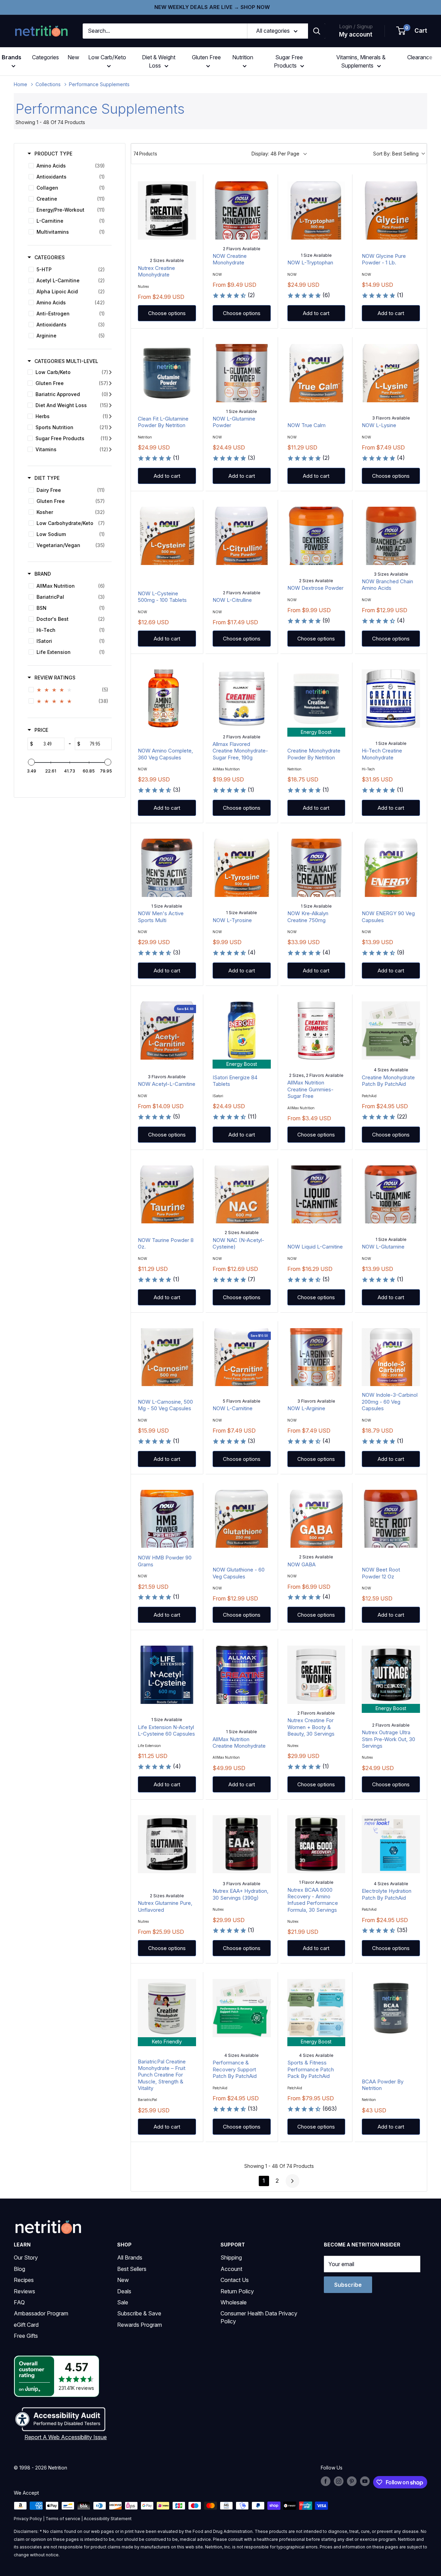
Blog (19, 2269)
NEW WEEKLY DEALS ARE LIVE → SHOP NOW (212, 7)
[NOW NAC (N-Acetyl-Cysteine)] (242, 1195)
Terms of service (63, 2519)
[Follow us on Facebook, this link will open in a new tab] (326, 2481)
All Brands (130, 2257)
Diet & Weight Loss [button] (159, 61)
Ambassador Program (41, 2313)
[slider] (31, 762)
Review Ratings (55, 678)
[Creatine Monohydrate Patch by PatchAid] (391, 1031)
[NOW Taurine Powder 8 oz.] (167, 1195)
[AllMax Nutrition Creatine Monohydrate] (242, 1675)
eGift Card (26, 2325)
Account (231, 2269)
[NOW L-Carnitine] (242, 1357)
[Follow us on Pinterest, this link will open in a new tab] (352, 2481)
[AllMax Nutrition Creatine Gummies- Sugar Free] (316, 1031)
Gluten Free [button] (206, 57)
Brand (43, 574)
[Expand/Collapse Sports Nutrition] (110, 427)
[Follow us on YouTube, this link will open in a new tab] (365, 2481)
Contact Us (235, 2280)
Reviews (24, 2291)
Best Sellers (132, 2269)
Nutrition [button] (243, 57)
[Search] (317, 31)
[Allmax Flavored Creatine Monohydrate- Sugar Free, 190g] (242, 699)
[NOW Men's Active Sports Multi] (167, 868)
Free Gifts (26, 2336)
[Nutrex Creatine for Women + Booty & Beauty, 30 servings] (316, 1675)
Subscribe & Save (139, 2313)
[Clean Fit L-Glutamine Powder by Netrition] (167, 373)
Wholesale (234, 2302)
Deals (124, 2291)
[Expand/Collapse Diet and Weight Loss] (110, 405)
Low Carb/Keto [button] (107, 57)
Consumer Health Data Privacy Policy (259, 2317)
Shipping (231, 2257)
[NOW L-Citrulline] (242, 536)
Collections (48, 84)
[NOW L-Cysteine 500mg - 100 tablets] (167, 536)
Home (20, 84)
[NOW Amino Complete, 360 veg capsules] (167, 699)
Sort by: (396, 154)
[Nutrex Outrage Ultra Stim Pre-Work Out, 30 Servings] (391, 1675)
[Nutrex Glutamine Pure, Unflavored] (167, 1844)
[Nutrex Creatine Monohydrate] (167, 210)
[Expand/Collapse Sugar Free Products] (110, 438)
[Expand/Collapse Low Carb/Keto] (110, 372)
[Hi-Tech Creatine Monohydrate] (391, 699)
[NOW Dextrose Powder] (316, 536)
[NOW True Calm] (316, 373)
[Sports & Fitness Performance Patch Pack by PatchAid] (316, 2008)
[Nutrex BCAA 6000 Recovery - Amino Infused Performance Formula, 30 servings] (316, 1844)
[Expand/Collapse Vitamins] (110, 449)
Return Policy (237, 2291)
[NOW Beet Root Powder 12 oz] (391, 1519)
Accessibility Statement (108, 2519)
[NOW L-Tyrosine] (242, 868)
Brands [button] (12, 57)
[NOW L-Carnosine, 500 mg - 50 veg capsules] (167, 1357)
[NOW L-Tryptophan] (316, 210)
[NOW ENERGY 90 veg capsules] (391, 868)
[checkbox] (68, 166)
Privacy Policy (28, 2519)
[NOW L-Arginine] (316, 1357)
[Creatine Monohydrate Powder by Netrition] (316, 699)
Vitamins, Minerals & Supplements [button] (361, 61)
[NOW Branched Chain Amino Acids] (391, 536)
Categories (45, 57)
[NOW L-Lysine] (391, 373)
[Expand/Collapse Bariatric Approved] (110, 394)
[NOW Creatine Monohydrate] (242, 210)
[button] (412, 31)
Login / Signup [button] (356, 26)
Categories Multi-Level (66, 361)
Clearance (420, 57)
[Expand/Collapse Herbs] (110, 416)
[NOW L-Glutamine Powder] (242, 373)
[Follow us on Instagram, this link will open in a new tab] (339, 2481)
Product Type (53, 154)
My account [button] (356, 34)
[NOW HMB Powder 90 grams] (167, 1519)
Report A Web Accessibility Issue (66, 2437)
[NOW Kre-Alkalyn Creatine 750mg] (316, 868)
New (73, 57)
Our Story (26, 2257)
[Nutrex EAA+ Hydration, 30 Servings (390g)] (242, 1844)
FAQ (19, 2302)
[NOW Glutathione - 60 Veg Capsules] (242, 1519)
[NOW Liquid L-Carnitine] (316, 1195)
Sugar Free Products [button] (288, 61)
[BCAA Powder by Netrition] (391, 2008)
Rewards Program (140, 2325)
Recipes (24, 2280)
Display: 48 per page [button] (275, 154)
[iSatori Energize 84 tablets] (242, 1031)
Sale (123, 2302)
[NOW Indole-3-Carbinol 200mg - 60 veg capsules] (391, 1357)
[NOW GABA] (316, 1519)
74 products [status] (145, 154)
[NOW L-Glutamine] (391, 1195)
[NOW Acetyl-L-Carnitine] (167, 1031)
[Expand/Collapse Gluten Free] (110, 383)
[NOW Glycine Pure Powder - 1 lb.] (391, 210)
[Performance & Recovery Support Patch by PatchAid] (242, 2008)
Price (41, 730)
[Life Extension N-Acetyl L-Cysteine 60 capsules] (167, 1675)
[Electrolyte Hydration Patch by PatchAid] (391, 1844)
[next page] (293, 2181)
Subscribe (348, 2285)
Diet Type (47, 478)
